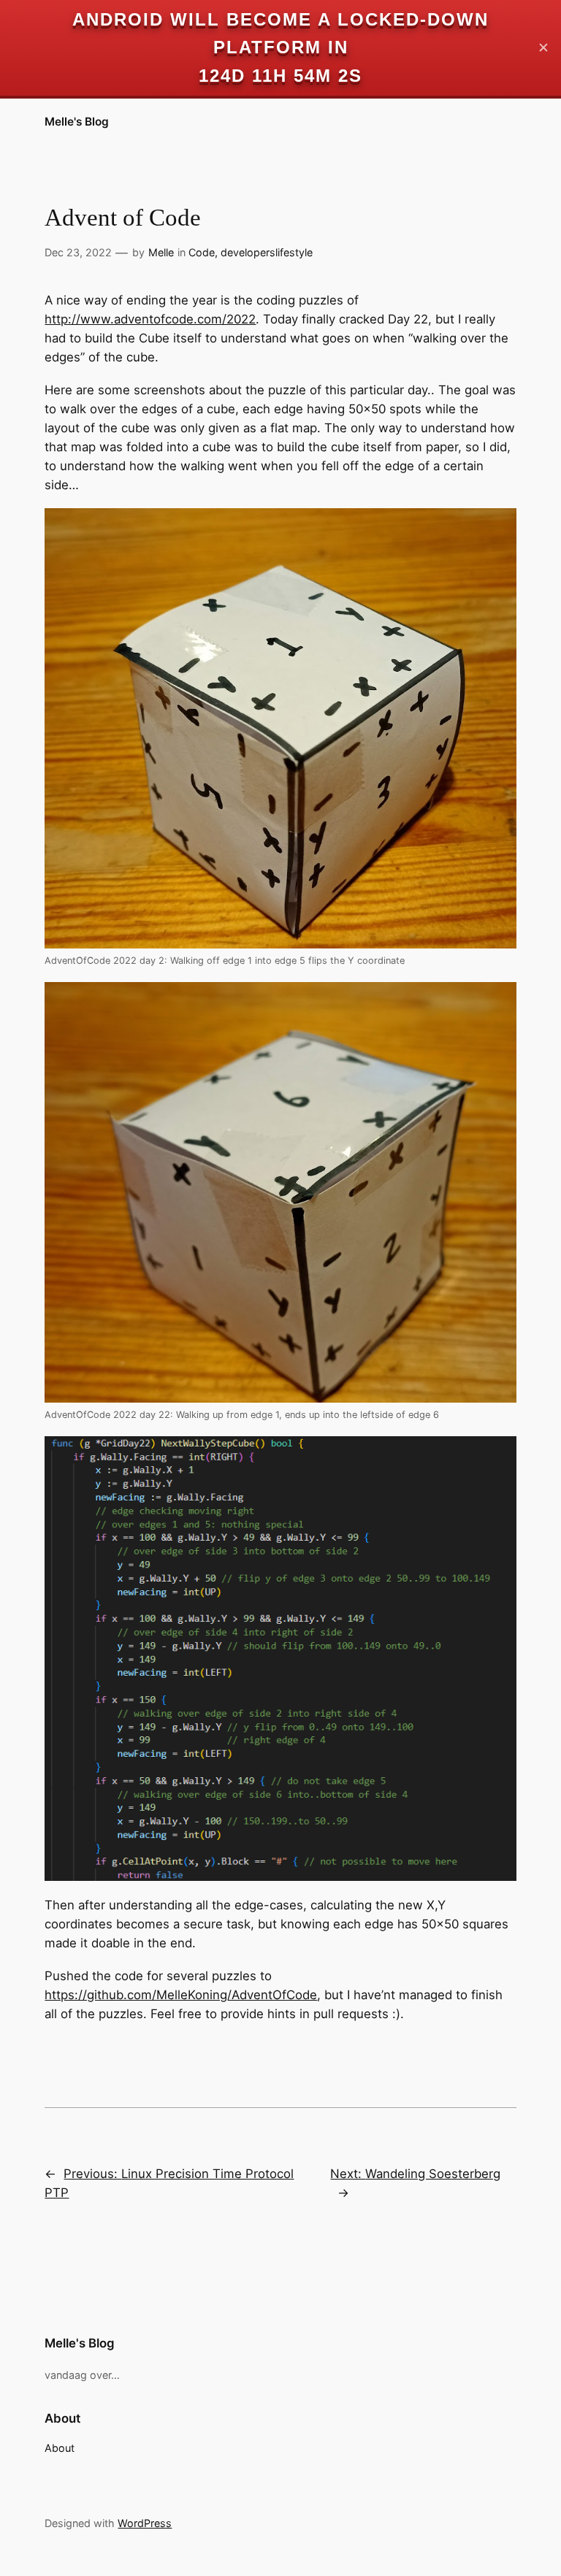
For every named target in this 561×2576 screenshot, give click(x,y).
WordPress (145, 2523)
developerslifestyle (267, 252)
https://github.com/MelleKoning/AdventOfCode (181, 1995)
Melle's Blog (77, 122)
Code (202, 252)
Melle (161, 252)
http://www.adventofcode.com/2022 (150, 319)
